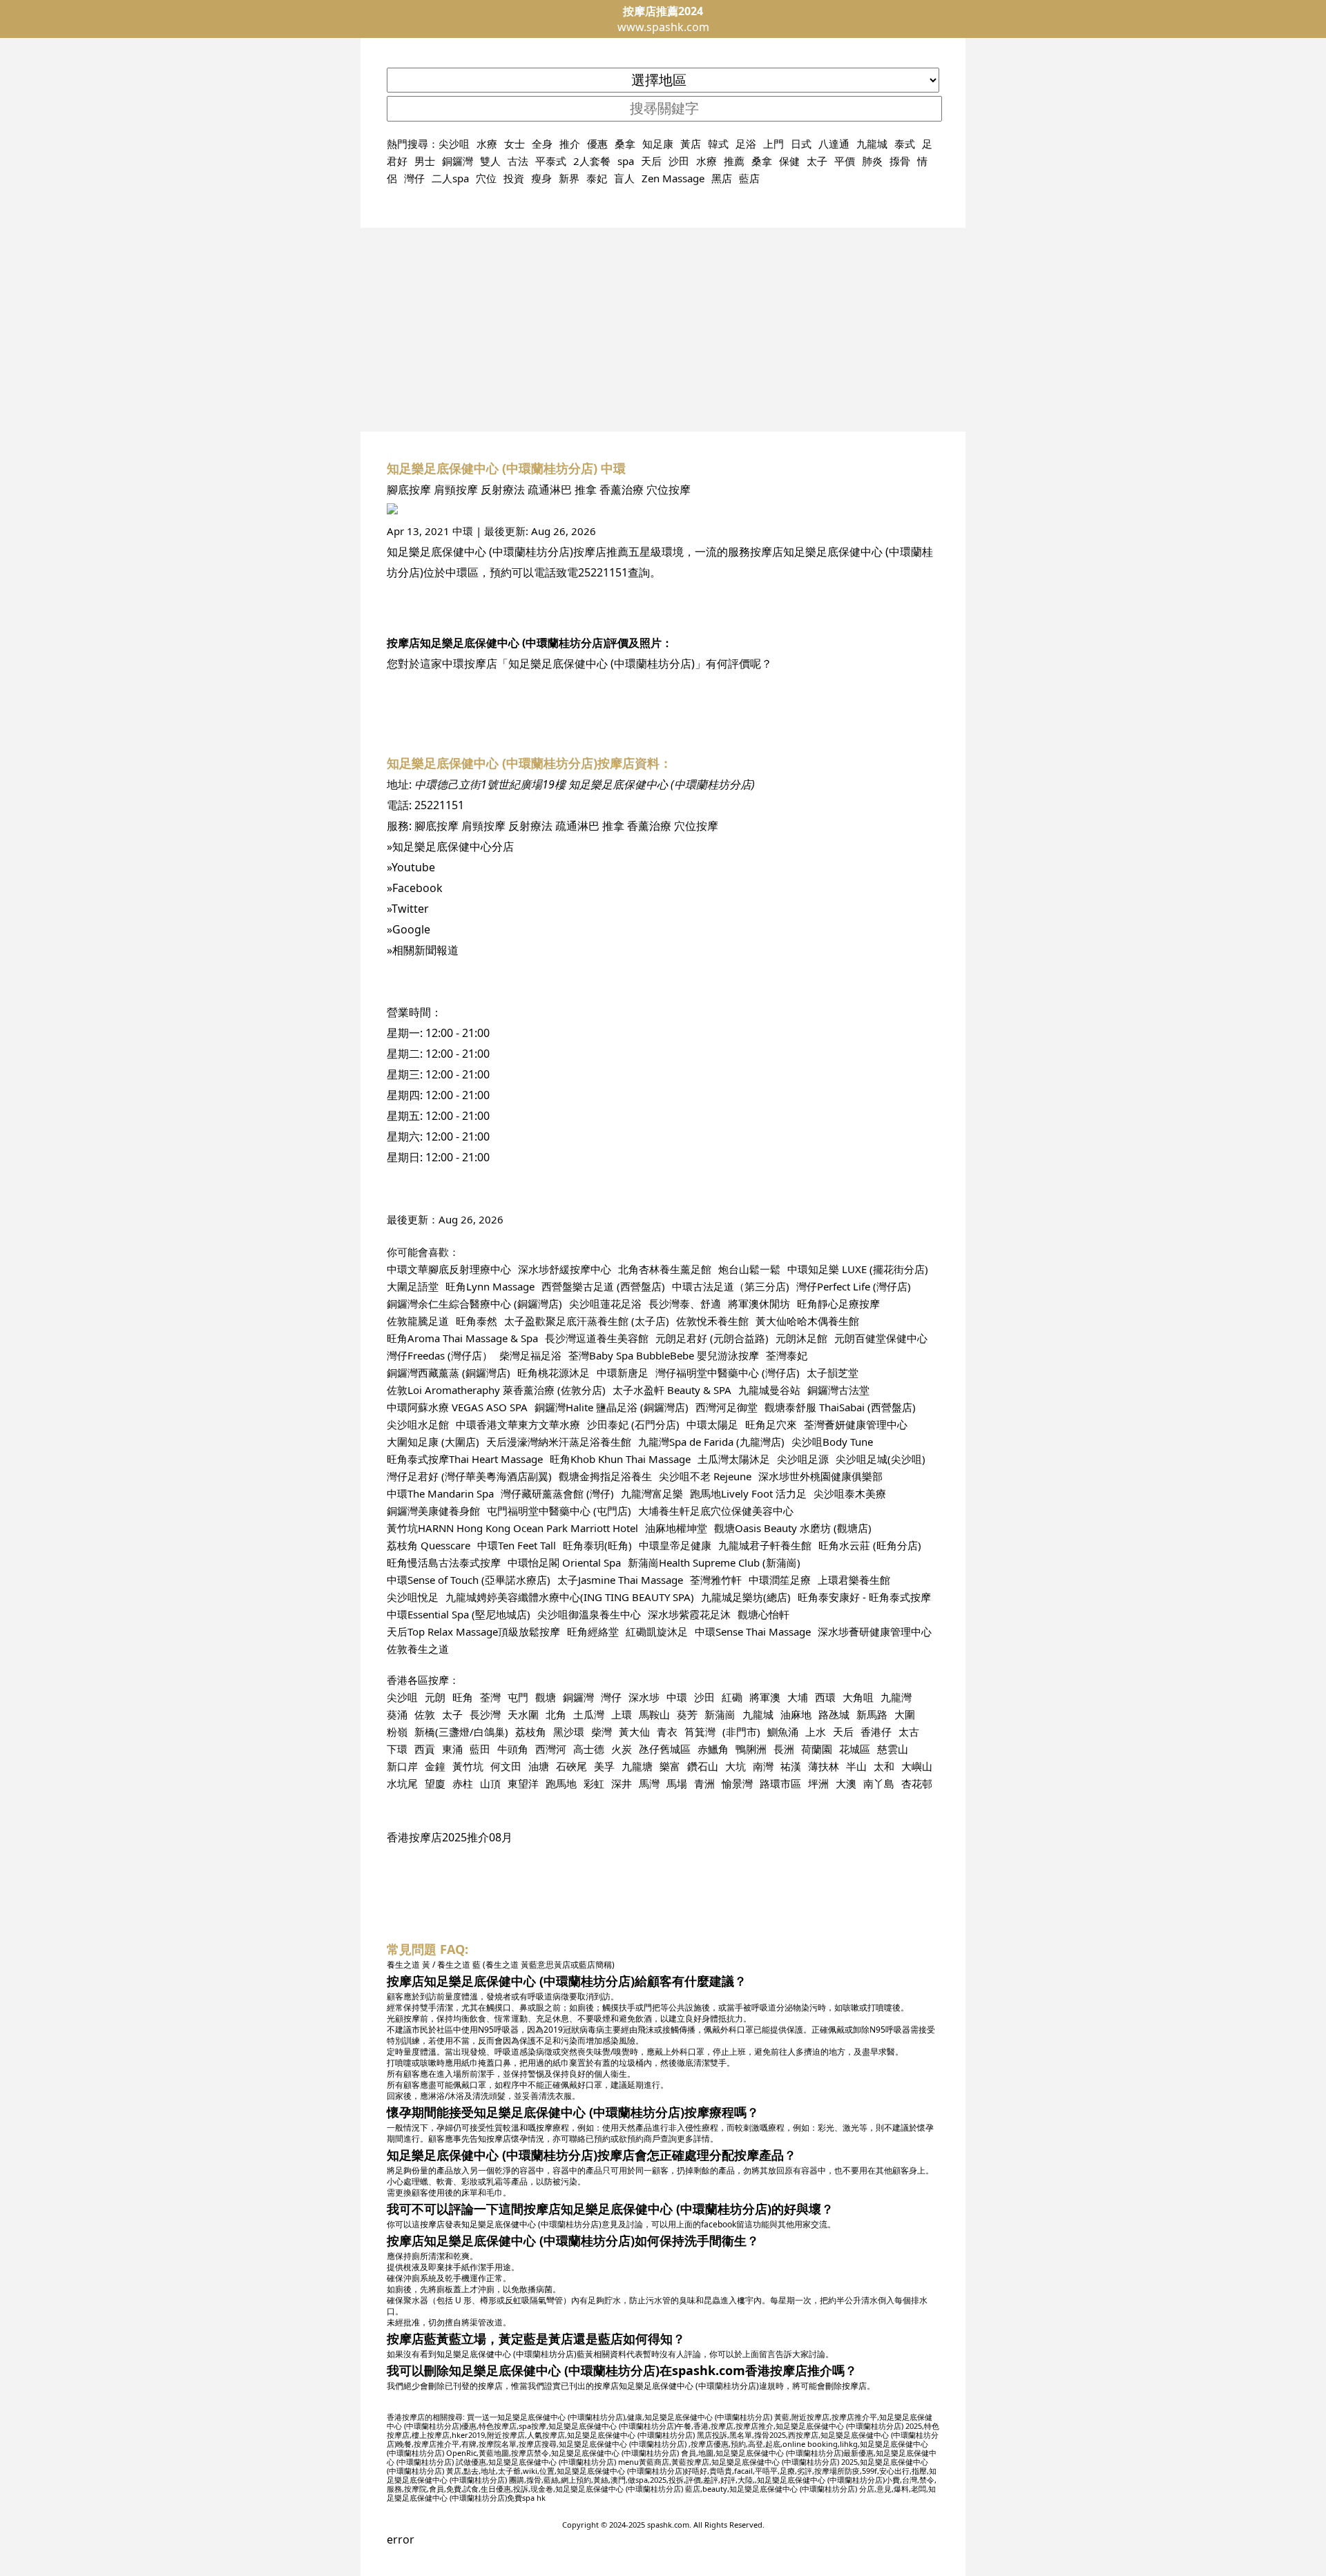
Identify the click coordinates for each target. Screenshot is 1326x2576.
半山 (856, 1766)
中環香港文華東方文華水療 (518, 1424)
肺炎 (872, 161)
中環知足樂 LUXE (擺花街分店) (858, 1269)
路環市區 (780, 1783)
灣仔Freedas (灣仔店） (440, 1355)
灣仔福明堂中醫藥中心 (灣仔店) (728, 1373)
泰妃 (597, 178)
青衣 (667, 1732)
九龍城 (872, 144)
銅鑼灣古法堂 (838, 1390)
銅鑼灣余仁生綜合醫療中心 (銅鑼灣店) (474, 1304)
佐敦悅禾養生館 (712, 1321)
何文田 (506, 1766)
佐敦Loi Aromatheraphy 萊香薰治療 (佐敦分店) (496, 1390)
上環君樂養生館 (854, 1580)
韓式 (718, 144)
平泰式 (551, 161)
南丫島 (879, 1783)
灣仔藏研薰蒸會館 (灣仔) (557, 1493)
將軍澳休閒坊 (759, 1304)
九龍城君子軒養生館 (765, 1545)
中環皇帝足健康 (675, 1545)
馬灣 (649, 1783)
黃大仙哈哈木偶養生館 (807, 1321)
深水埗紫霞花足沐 (689, 1614)
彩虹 (594, 1783)
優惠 (597, 144)
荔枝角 (531, 1732)
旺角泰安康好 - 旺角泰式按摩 (864, 1597)
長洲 (784, 1749)
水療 (487, 144)
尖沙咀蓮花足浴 (605, 1304)
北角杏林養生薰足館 (665, 1269)
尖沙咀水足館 (418, 1424)
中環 (463, 531)
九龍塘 (637, 1766)
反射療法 (503, 490)
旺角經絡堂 (593, 1631)
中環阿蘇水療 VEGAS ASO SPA (457, 1407)
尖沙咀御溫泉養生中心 (589, 1614)
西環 (825, 1697)
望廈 (435, 1783)
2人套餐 (592, 161)
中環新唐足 (623, 1373)
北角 (556, 1714)
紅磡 (732, 1697)
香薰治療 (622, 490)
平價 (845, 161)
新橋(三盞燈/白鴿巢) (461, 1732)
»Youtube (411, 867)
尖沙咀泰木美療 (850, 1493)
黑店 (722, 178)
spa (626, 161)
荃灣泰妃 (787, 1355)
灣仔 (414, 178)
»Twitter (408, 909)
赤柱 (463, 1783)
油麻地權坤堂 (676, 1528)
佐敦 (425, 1714)
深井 (622, 1783)
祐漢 (791, 1766)
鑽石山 (703, 1766)
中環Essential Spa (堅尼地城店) (459, 1614)
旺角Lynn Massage (490, 1286)
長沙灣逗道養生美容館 (597, 1338)
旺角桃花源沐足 (554, 1373)
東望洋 (523, 1783)
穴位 (486, 178)
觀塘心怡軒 (763, 1614)
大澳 (846, 1783)
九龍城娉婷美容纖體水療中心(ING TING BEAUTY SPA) (570, 1597)
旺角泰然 (477, 1321)
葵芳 (687, 1714)
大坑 (736, 1766)
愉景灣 (737, 1783)
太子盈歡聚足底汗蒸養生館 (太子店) (587, 1321)
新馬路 (872, 1714)
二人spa (450, 178)
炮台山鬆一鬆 (749, 1269)
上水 (816, 1732)
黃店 (691, 144)
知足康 (658, 144)
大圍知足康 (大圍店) (433, 1442)
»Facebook (415, 888)
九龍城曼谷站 (769, 1390)
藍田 (480, 1749)
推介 (570, 144)
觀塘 (546, 1697)
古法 (518, 161)
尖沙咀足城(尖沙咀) (881, 1459)
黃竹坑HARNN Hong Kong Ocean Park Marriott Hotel (512, 1528)
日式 (801, 144)
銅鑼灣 (458, 161)
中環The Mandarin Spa (440, 1493)
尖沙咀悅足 (413, 1597)
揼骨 (900, 161)
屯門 (518, 1697)
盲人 (624, 178)
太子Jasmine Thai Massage (620, 1580)
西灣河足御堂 (727, 1407)
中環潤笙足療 (780, 1580)
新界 (569, 178)
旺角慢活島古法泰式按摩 (444, 1562)
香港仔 (876, 1732)
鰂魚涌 (783, 1732)
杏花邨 (917, 1783)
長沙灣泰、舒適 (685, 1304)
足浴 (746, 144)
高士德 (589, 1749)
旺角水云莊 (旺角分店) (870, 1545)
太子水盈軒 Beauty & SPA (672, 1390)
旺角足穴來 (771, 1424)
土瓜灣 (589, 1714)
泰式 (905, 144)
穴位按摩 (669, 490)
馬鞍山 (654, 1714)
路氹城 (834, 1714)
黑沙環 (569, 1732)
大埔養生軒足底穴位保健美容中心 (716, 1511)
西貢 (425, 1749)
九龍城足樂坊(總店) (746, 1597)
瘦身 (541, 178)
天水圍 (523, 1714)
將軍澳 (765, 1697)
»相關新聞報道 (423, 950)
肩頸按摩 (456, 490)
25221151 (603, 572)
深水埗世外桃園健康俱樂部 (820, 1476)
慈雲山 (893, 1749)
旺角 (463, 1697)
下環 (397, 1749)
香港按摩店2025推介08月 (450, 1837)
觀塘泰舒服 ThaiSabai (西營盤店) (840, 1407)
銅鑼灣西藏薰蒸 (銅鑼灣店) (449, 1373)
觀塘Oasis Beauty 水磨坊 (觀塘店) (793, 1528)
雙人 (490, 161)
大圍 (905, 1714)
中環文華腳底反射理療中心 (449, 1269)
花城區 (855, 1749)
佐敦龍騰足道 (418, 1321)
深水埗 (644, 1697)
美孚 (604, 1766)
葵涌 (397, 1714)
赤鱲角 (713, 1749)
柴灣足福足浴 (530, 1355)
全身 (542, 144)
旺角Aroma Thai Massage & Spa (462, 1338)
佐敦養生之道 (418, 1649)
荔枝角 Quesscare (429, 1545)
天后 (651, 161)
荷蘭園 (817, 1749)
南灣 (763, 1766)
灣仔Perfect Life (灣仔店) (854, 1286)
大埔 (798, 1697)
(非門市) (741, 1732)
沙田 (679, 161)
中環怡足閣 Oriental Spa (564, 1562)
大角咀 (858, 1697)
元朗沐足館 (801, 1338)
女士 (515, 144)
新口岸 (402, 1766)
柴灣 (602, 1732)
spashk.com (668, 2525)
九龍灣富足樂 (652, 1493)
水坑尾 (402, 1783)
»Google (409, 929)
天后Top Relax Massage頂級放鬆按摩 (473, 1631)
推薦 (734, 161)
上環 (622, 1714)
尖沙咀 (454, 144)
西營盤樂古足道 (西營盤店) (603, 1286)
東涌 (452, 1749)
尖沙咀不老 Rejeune (705, 1476)
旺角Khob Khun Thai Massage (620, 1459)
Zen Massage (673, 178)
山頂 (490, 1783)
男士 (425, 161)
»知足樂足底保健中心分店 (450, 846)
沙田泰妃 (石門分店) (633, 1424)
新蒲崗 (720, 1714)
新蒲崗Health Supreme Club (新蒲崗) (714, 1562)
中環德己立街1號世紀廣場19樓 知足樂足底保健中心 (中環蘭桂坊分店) (585, 784)
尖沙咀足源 (803, 1459)
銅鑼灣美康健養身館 (433, 1511)
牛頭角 (513, 1749)
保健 (789, 161)
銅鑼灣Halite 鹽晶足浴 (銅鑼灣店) (612, 1407)
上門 (773, 144)
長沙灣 (485, 1714)
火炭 (622, 1749)
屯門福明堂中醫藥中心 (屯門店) (559, 1511)
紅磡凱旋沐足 (657, 1631)
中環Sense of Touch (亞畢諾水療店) (469, 1580)
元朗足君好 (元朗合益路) (712, 1338)
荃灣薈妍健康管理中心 (856, 1424)
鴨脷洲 (751, 1749)
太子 (817, 161)
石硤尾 (571, 1766)
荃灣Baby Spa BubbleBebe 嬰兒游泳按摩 (664, 1355)
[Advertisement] (663, 328)
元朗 (435, 1697)
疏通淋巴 (550, 490)
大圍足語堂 (413, 1286)
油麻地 (796, 1714)
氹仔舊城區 (665, 1749)
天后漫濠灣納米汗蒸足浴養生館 (559, 1442)
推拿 (586, 490)
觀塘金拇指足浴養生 (605, 1476)
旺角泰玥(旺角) (597, 1545)
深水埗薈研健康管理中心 (875, 1631)
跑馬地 (561, 1783)
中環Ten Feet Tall (517, 1545)
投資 (514, 178)
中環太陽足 (712, 1424)
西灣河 (551, 1749)
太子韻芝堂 (833, 1373)
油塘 (539, 1766)
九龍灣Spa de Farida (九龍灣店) (711, 1442)
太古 (909, 1732)
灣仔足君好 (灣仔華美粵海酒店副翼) (469, 1476)
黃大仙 (634, 1732)
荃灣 (490, 1697)
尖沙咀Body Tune (832, 1442)
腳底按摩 (409, 490)
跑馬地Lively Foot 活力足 (748, 1493)
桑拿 (625, 144)
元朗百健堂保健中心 (881, 1338)
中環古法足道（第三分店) (731, 1286)
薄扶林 (824, 1766)
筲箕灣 (700, 1732)
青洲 (704, 1783)
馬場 (677, 1783)
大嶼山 (917, 1766)
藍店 (749, 178)
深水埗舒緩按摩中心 (565, 1269)
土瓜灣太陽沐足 (734, 1459)
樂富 (670, 1766)
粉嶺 (397, 1732)
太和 (884, 1766)
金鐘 (435, 1766)
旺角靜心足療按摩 (838, 1304)
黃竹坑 (468, 1766)
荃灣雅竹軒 (716, 1580)
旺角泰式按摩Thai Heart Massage (465, 1459)
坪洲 (818, 1783)
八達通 (834, 144)
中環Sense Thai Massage (753, 1631)
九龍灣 (896, 1697)
